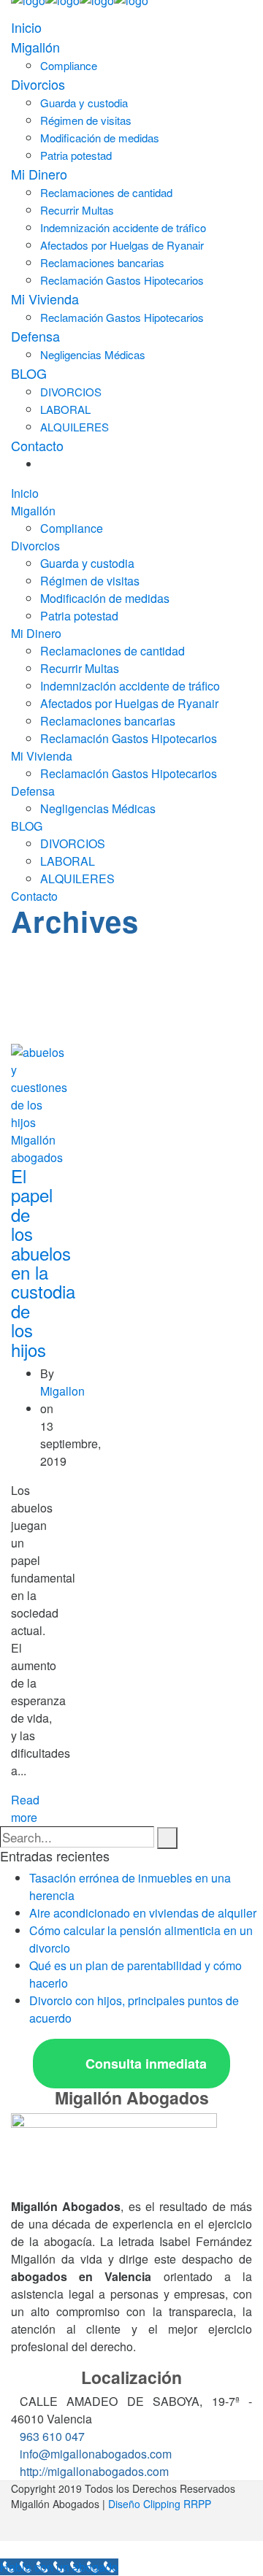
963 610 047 (52, 2436)
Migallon (62, 1391)
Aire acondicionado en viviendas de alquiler (143, 1913)
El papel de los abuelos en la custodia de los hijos (43, 1262)
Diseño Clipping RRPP (160, 2504)
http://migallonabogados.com (94, 2471)
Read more (25, 1808)
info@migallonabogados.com (96, 2454)
